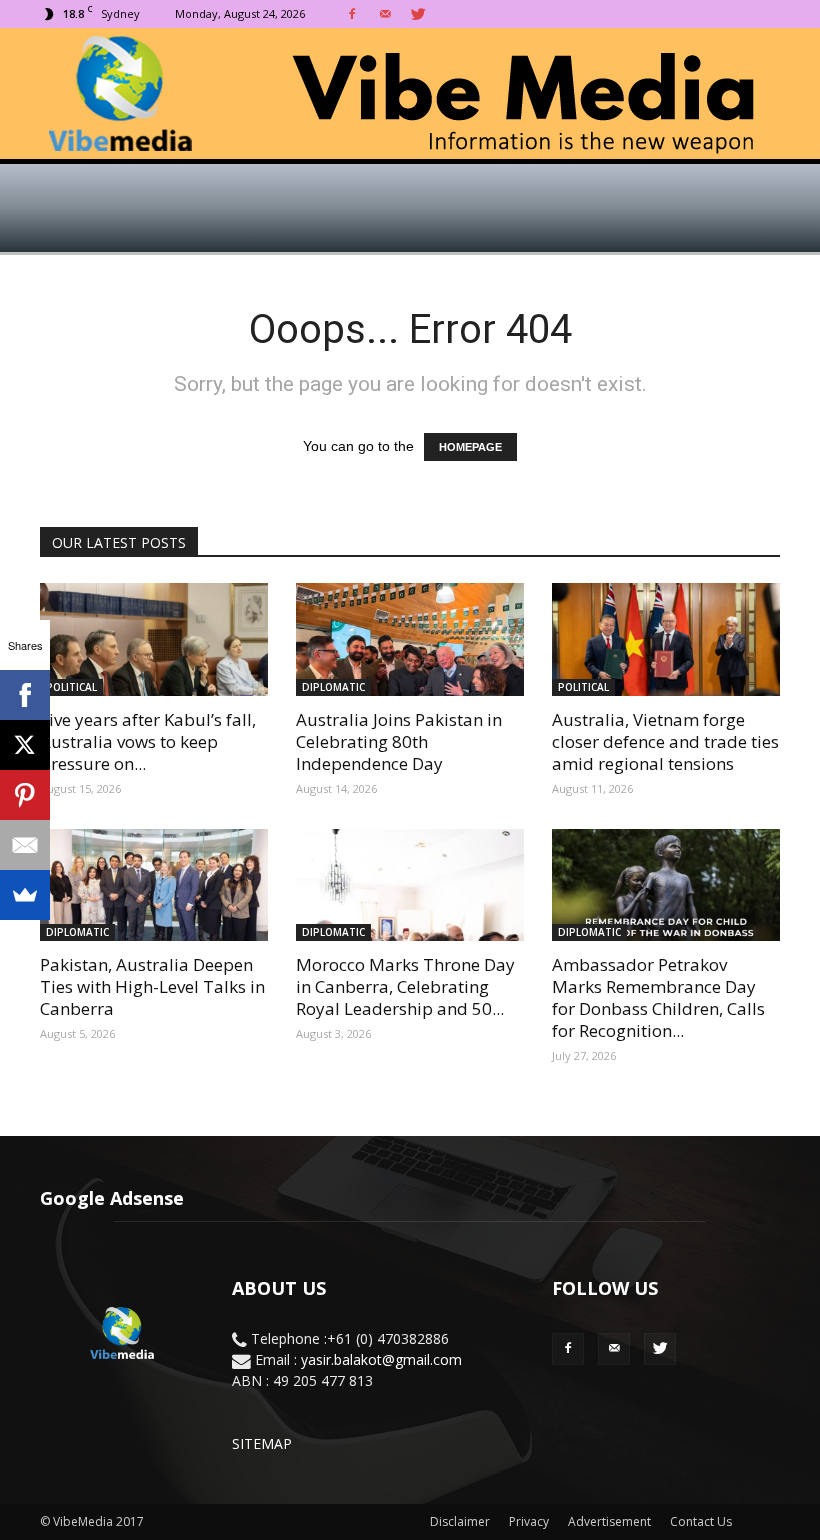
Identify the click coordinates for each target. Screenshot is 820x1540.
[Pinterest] (25, 795)
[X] (25, 745)
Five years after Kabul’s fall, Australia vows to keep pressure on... (148, 741)
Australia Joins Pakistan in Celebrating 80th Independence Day (399, 741)
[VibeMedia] (410, 94)
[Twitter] (418, 14)
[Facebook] (352, 14)
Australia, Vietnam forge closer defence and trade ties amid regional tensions (665, 741)
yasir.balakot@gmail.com (381, 1359)
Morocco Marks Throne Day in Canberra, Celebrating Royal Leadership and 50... (405, 986)
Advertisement (609, 1521)
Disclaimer (460, 1521)
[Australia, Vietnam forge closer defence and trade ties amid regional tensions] (666, 639)
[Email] (25, 845)
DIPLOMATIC (333, 687)
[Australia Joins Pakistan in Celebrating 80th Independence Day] (410, 639)
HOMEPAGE (470, 447)
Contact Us (701, 1521)
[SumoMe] (25, 895)
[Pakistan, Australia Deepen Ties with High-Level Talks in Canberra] (154, 885)
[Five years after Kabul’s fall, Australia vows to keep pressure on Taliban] (154, 639)
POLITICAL (71, 687)
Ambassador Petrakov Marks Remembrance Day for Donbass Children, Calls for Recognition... (658, 997)
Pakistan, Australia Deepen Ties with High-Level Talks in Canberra (152, 986)
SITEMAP (262, 1443)
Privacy (529, 1521)
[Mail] (385, 14)
